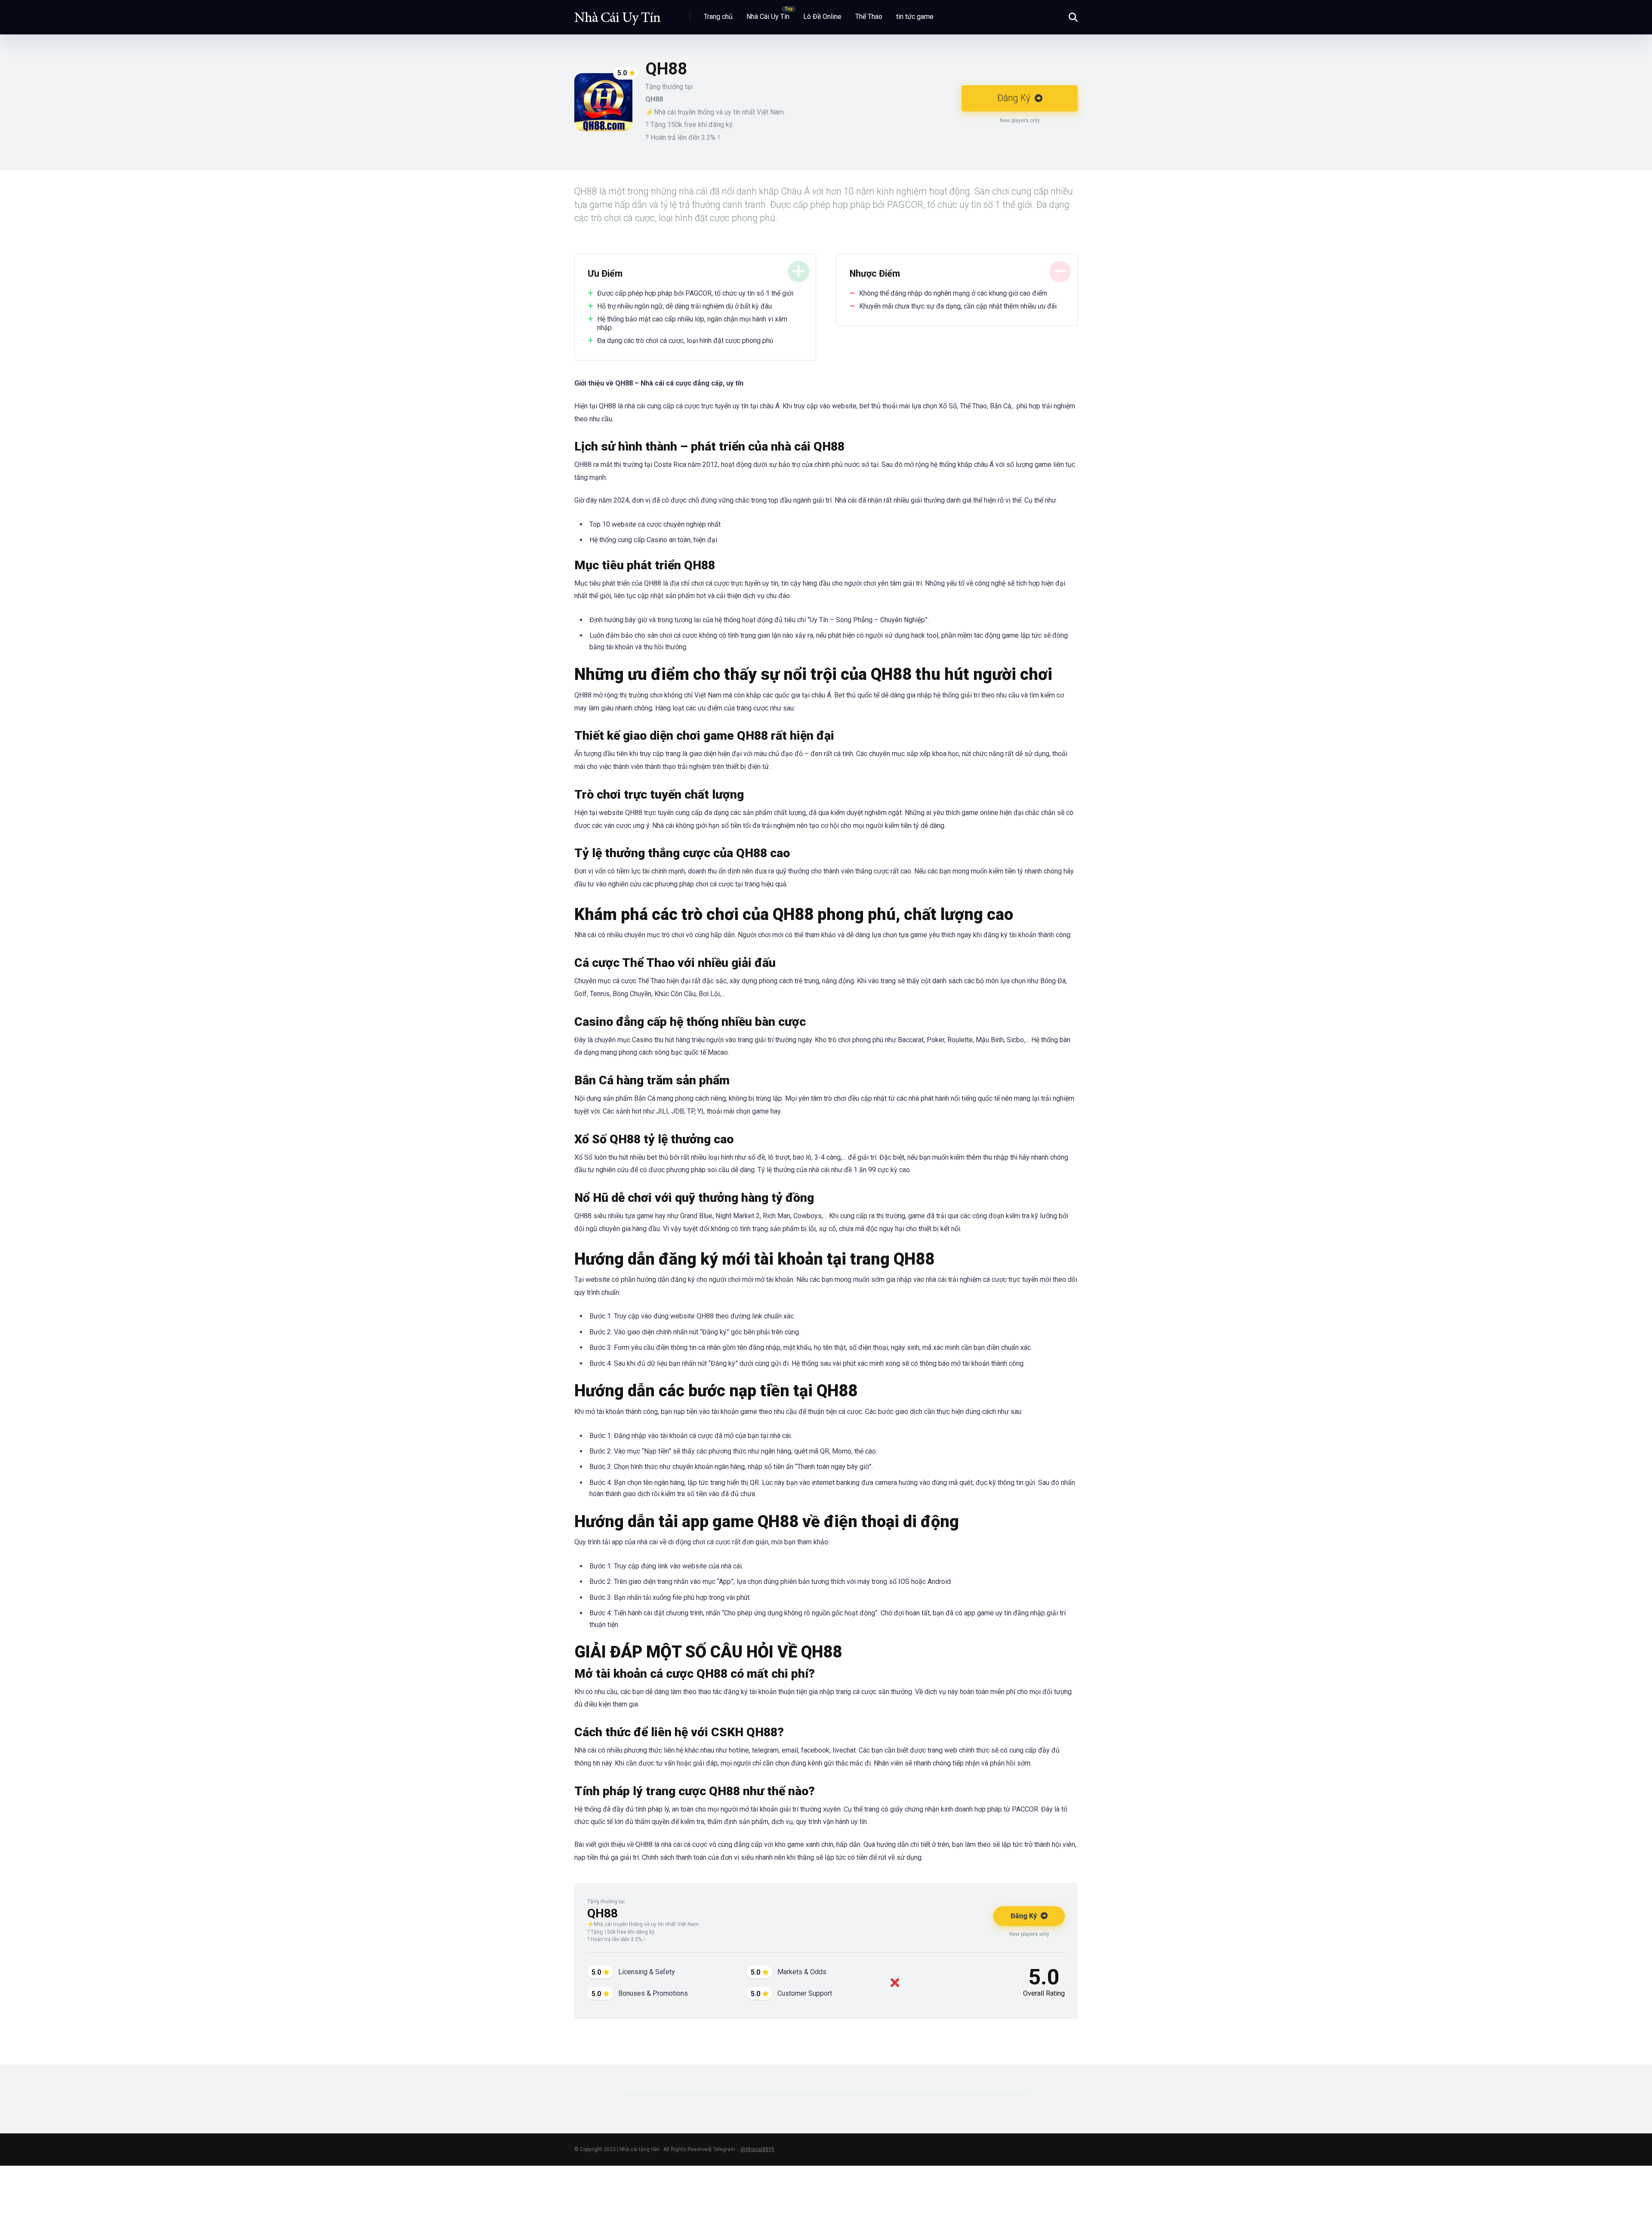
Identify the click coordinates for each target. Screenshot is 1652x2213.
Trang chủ (718, 17)
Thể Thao (869, 17)
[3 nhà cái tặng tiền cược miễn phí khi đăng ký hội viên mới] (617, 14)
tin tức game (915, 17)
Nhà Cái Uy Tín (768, 17)
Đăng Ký (1015, 98)
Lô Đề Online (822, 17)
